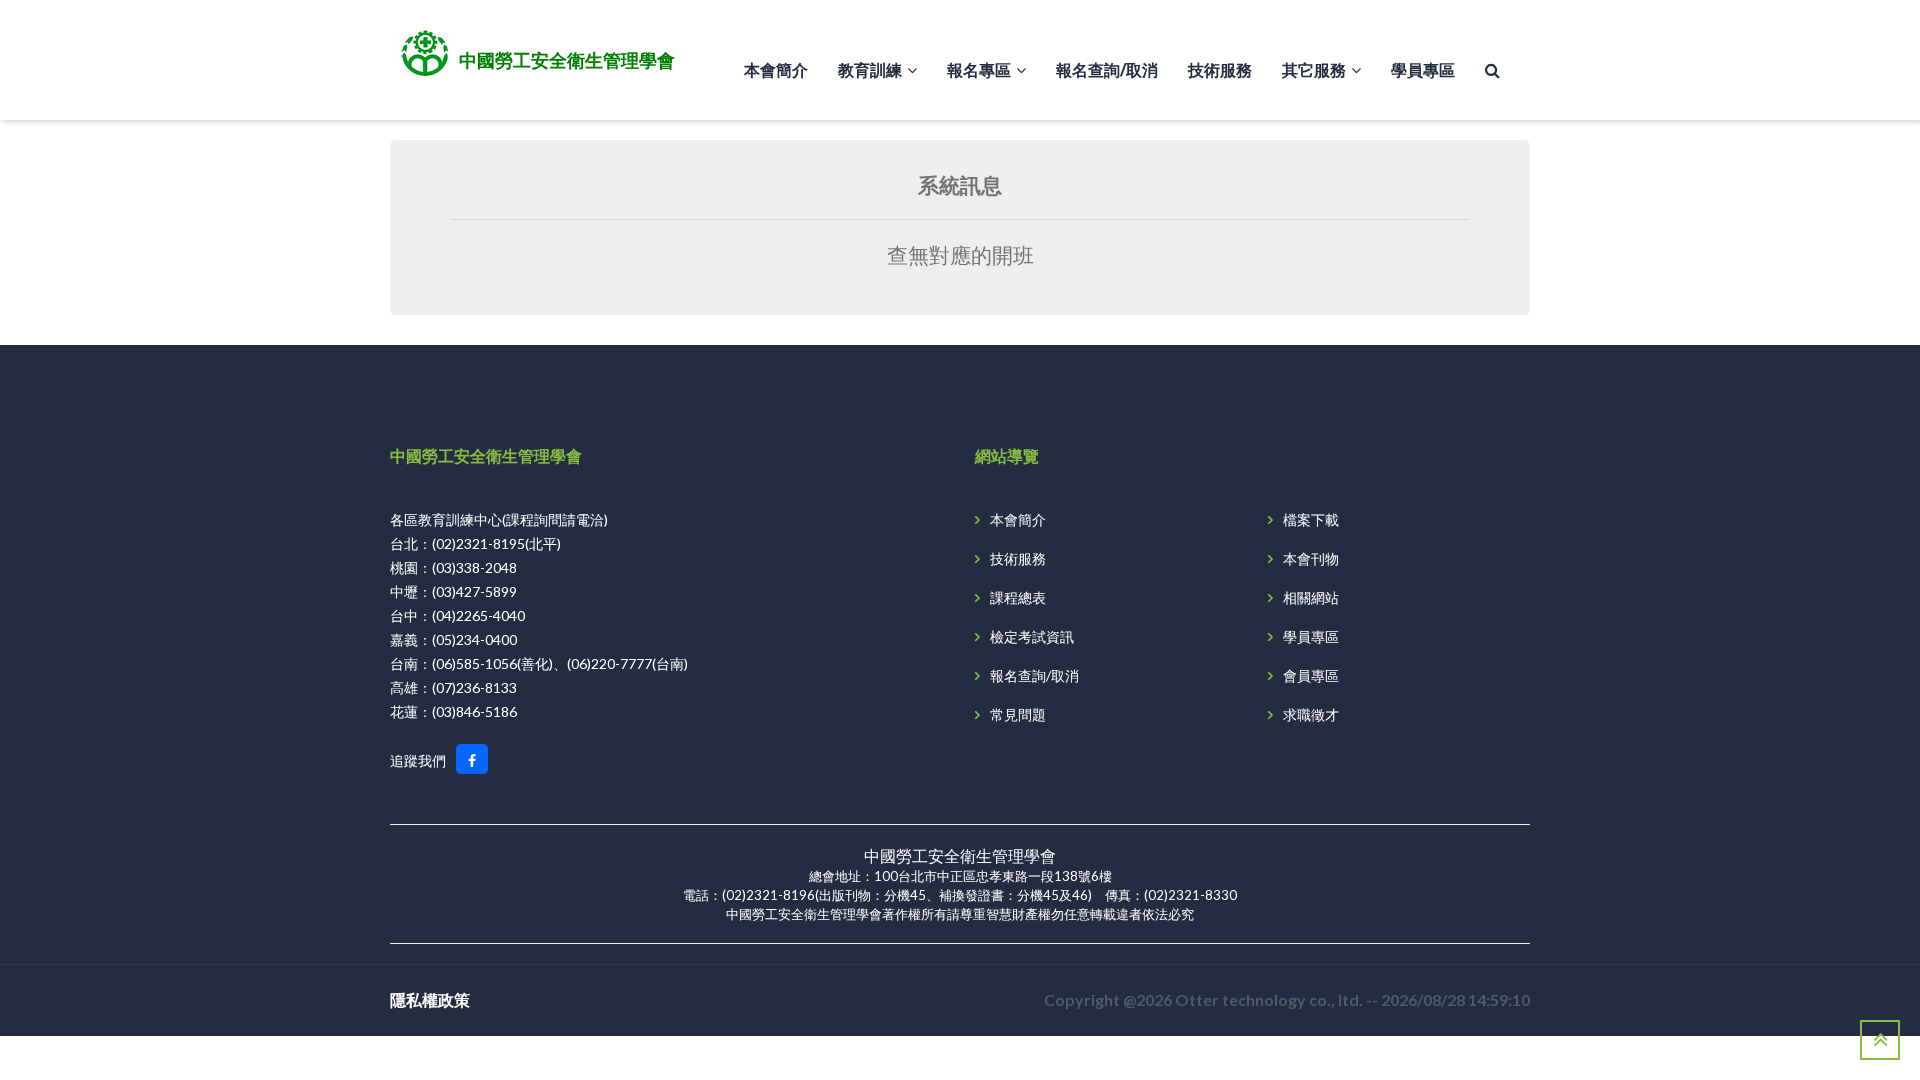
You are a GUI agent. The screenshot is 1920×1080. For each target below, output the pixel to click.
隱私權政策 (430, 999)
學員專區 (1423, 69)
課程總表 (1018, 597)
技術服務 (1220, 69)
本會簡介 (776, 69)
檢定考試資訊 (1032, 636)
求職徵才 (1311, 714)
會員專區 (1311, 675)
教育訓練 (870, 69)
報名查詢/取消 (1107, 69)
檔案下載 (1311, 519)
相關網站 (1311, 597)
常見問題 (1018, 714)
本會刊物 (1311, 558)
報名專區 (979, 69)
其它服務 (1314, 69)
